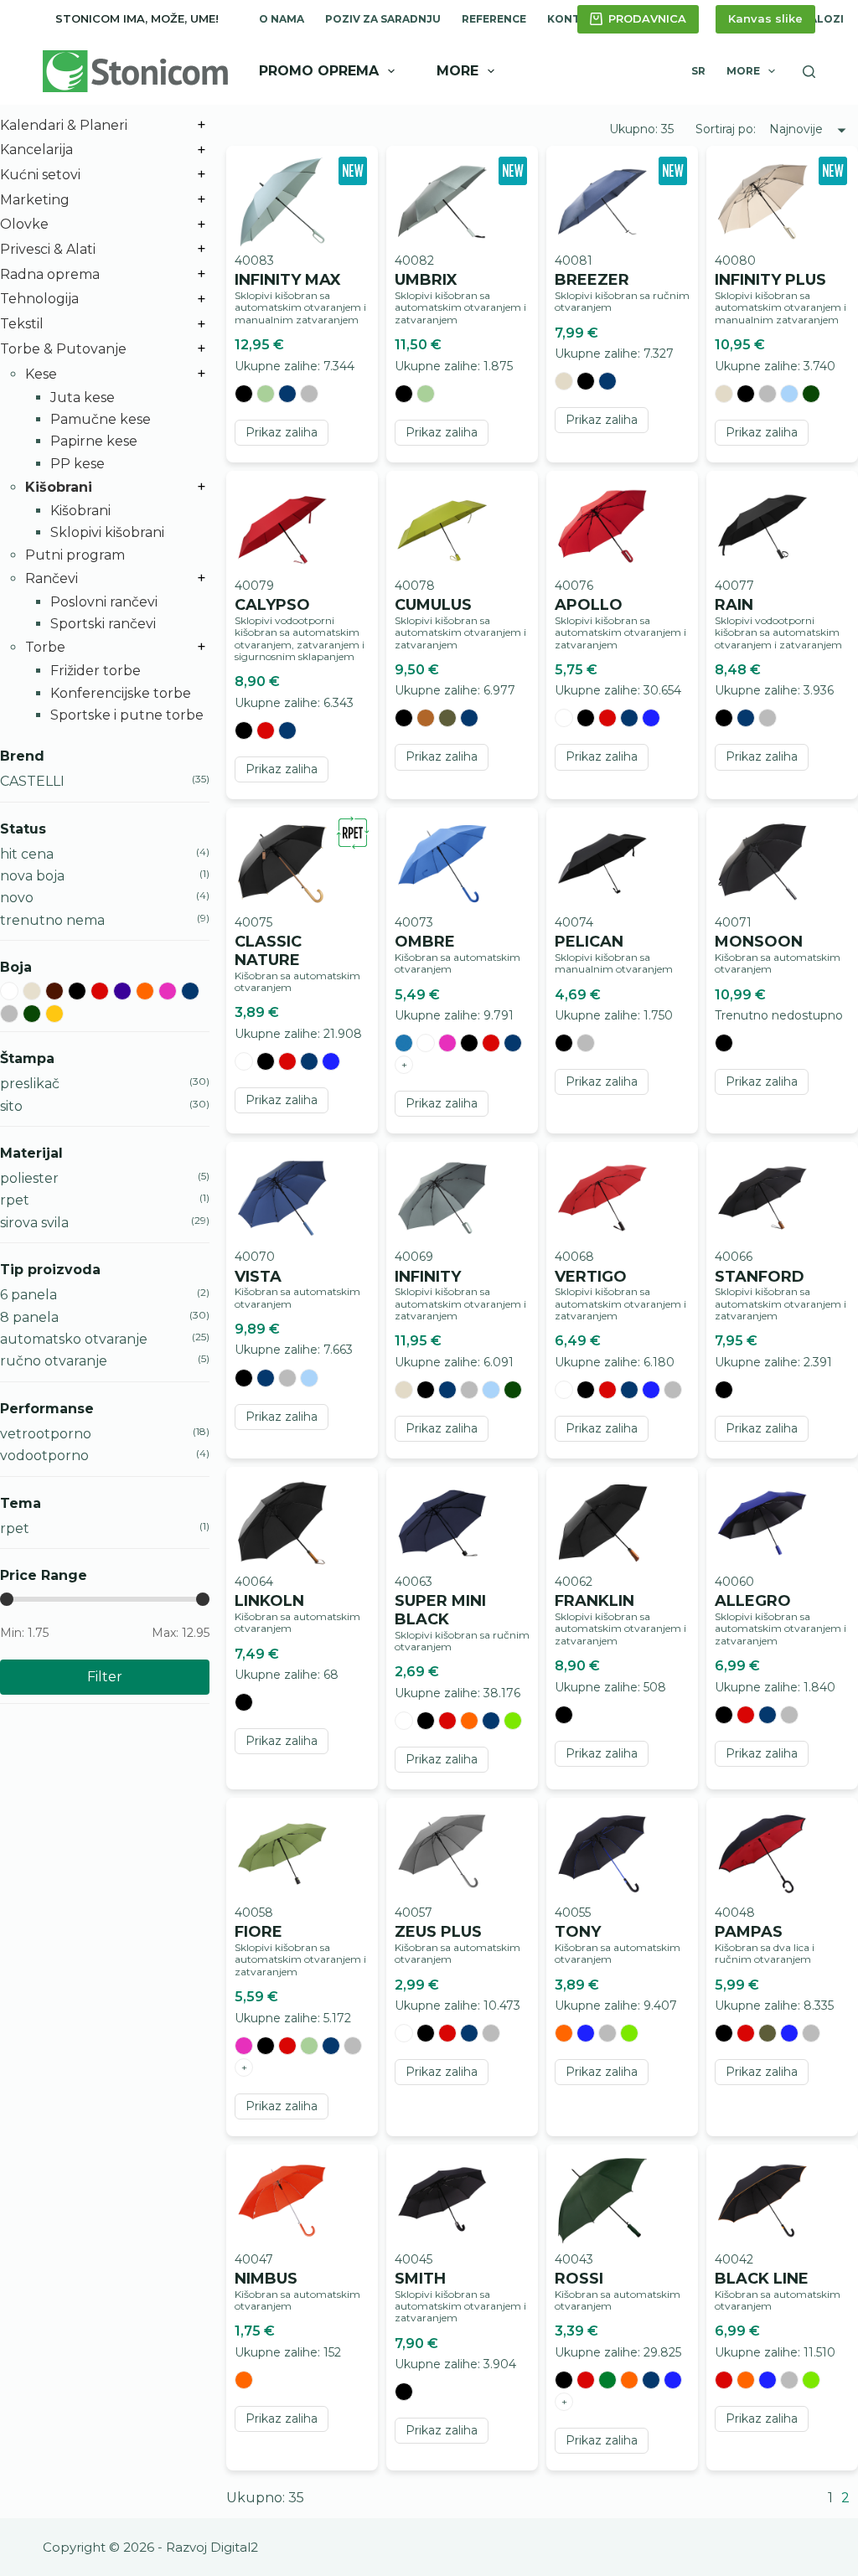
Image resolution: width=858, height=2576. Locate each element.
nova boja (32, 876)
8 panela (29, 1317)
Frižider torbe (96, 671)
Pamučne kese (101, 419)
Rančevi (52, 578)
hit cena (27, 854)
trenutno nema (52, 920)
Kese (41, 374)
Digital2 (234, 2547)
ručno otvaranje (54, 1361)
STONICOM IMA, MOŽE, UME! (137, 18)
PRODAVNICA (647, 18)
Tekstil (22, 324)
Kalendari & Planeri (64, 125)
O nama (282, 19)
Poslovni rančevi (104, 602)
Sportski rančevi (103, 624)
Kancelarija (36, 150)
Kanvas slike (765, 18)
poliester (29, 1178)
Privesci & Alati (48, 249)
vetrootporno (46, 1434)
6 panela (28, 1295)
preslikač (30, 1084)
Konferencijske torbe (121, 693)
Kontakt (575, 19)
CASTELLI (32, 781)
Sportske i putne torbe (127, 715)
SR (698, 71)
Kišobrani (59, 487)
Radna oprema (50, 274)
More (457, 71)
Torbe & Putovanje (63, 349)
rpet (15, 1200)
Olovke (24, 224)
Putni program (75, 555)
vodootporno (44, 1456)
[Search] (809, 72)
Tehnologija (39, 299)
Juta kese (83, 397)
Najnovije (796, 129)
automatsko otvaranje (74, 1339)
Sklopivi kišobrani (107, 532)
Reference (494, 19)
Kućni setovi (40, 175)
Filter (105, 1677)
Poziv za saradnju (383, 19)
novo (17, 898)
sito (11, 1106)
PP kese (78, 464)
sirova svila (34, 1223)
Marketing (35, 200)
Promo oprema (319, 71)
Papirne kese (94, 441)
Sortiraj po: (727, 129)
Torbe (45, 647)
